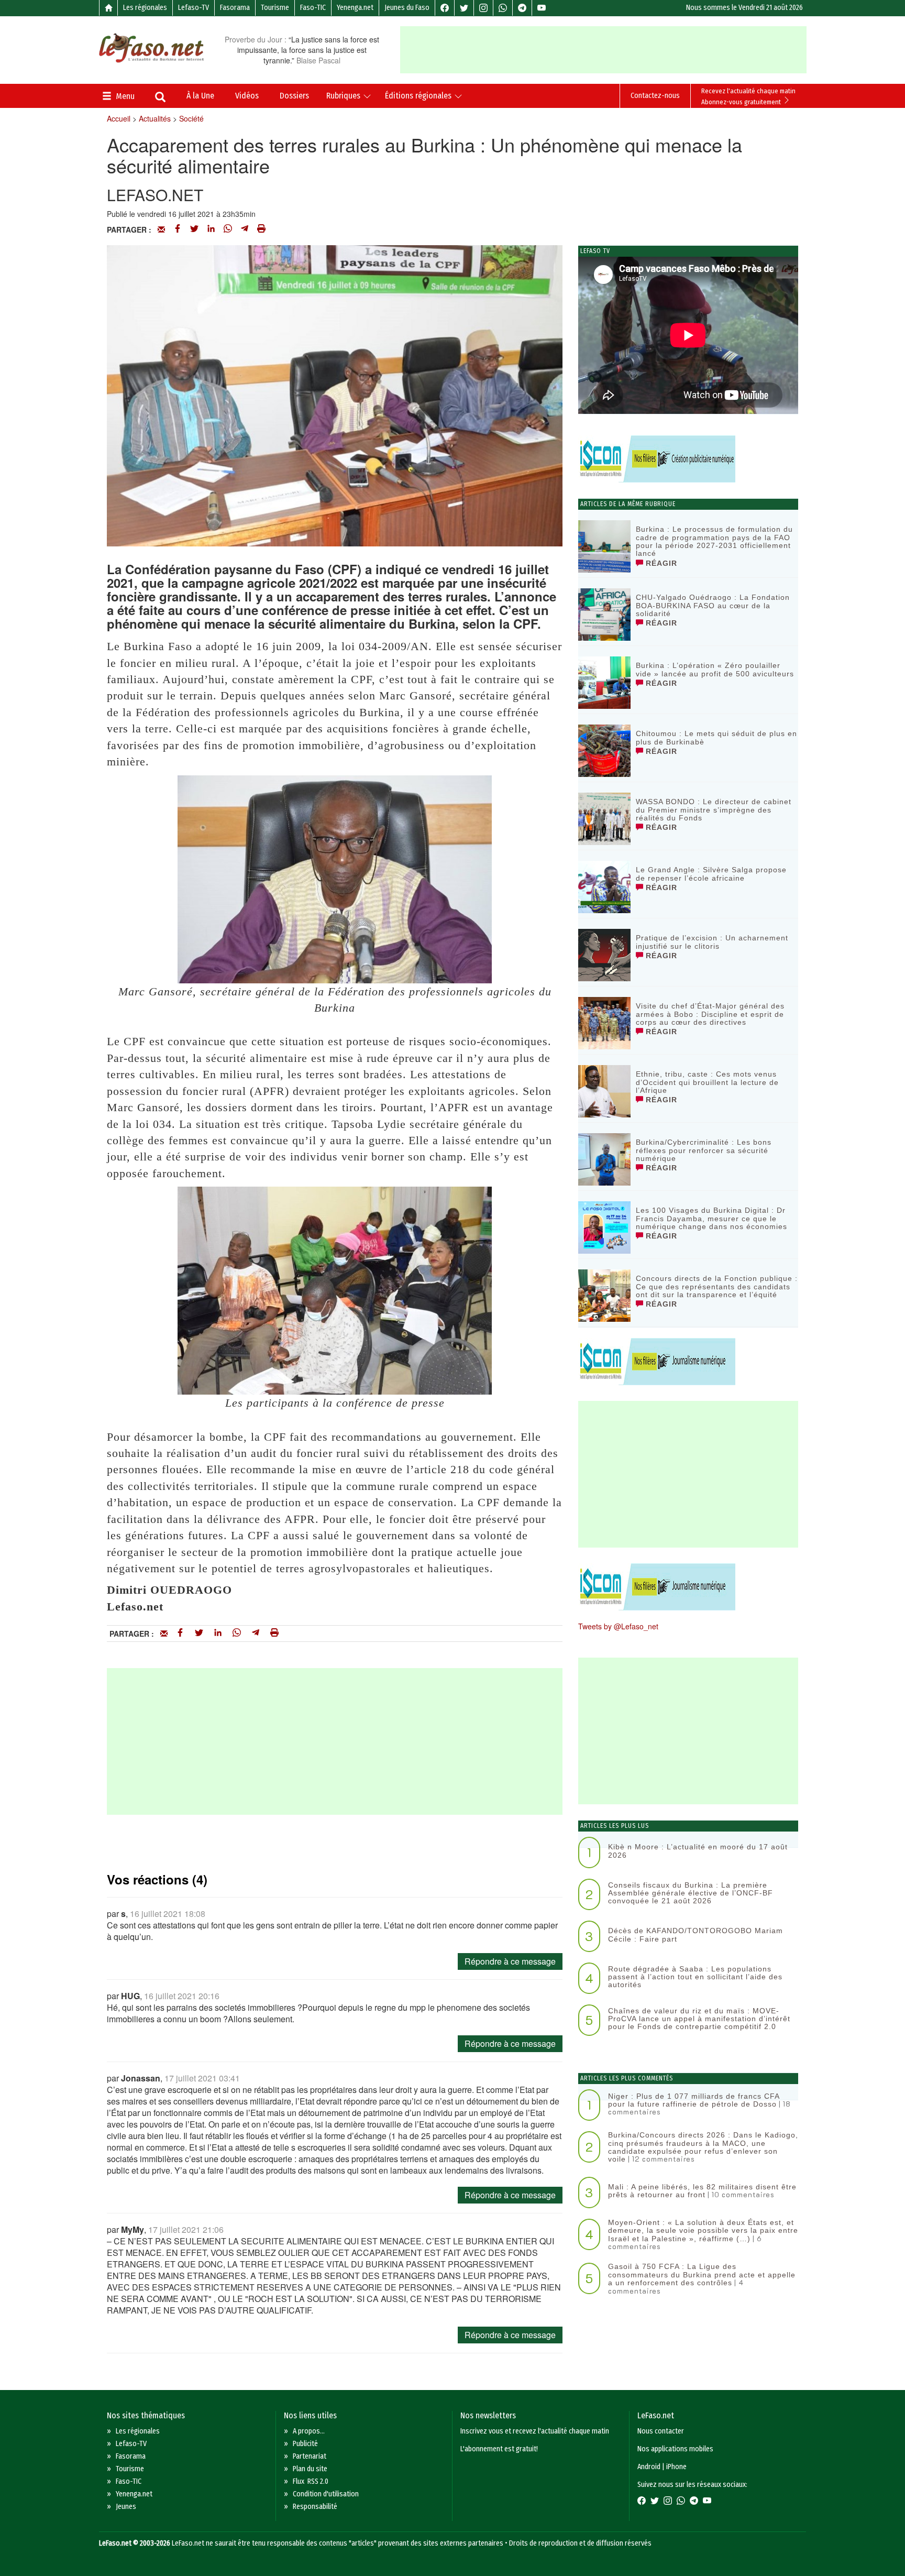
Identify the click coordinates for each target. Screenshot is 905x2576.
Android (649, 2467)
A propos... (309, 2431)
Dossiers (294, 96)
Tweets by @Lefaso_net (618, 1626)
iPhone (676, 2467)
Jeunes (126, 2507)
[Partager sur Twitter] (194, 229)
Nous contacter (661, 2431)
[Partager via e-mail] (161, 229)
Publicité (305, 2444)
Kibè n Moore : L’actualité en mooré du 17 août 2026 (698, 1851)
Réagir (660, 563)
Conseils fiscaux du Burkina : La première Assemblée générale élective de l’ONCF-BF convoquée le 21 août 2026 (691, 1893)
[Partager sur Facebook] (178, 229)
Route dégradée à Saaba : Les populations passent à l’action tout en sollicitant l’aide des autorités (695, 1977)
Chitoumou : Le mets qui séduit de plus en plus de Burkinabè (716, 737)
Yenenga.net (355, 8)
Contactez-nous (655, 96)
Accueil (119, 118)
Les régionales (145, 8)
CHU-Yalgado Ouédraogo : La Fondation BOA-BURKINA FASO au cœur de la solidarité (713, 605)
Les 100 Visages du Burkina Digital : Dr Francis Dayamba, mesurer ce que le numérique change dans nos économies (711, 1218)
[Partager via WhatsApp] (228, 229)
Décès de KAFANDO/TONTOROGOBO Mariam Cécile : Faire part (696, 1934)
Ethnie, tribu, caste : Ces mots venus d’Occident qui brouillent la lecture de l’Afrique (707, 1082)
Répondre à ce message (510, 1961)
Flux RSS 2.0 (311, 2481)
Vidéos (247, 96)
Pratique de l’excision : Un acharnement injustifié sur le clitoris (712, 942)
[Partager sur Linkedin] (211, 229)
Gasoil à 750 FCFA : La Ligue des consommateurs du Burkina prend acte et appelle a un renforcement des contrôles (702, 2274)
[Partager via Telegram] (245, 229)
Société (191, 118)
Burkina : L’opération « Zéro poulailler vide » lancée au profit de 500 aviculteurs (715, 669)
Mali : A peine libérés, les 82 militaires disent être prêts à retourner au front (702, 2191)
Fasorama (235, 8)
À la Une (200, 96)
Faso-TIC (313, 8)
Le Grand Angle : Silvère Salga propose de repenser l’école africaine (711, 874)
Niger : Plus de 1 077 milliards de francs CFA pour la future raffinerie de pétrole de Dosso (694, 2100)
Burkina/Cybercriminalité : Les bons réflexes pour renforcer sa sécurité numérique (704, 1150)
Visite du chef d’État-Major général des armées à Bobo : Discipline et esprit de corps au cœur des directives (710, 1014)
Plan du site (310, 2469)
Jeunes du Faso (407, 8)
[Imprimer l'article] (261, 229)
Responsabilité (315, 2507)
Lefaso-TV (194, 8)
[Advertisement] (603, 50)
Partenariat (310, 2456)
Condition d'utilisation (326, 2494)
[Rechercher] (160, 98)
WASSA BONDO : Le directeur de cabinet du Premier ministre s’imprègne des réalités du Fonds (714, 810)
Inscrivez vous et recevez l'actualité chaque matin (535, 2431)
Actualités (155, 118)
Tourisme (275, 8)
